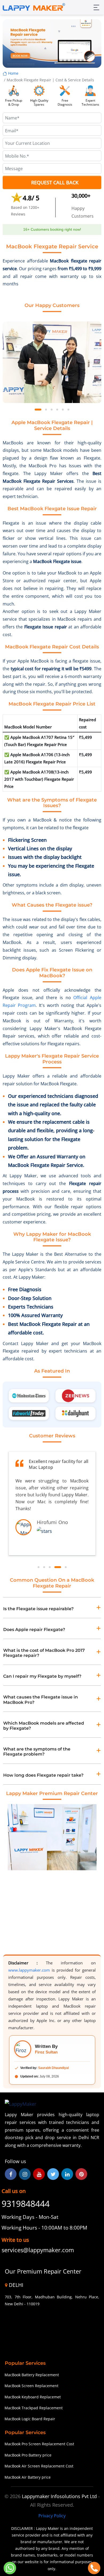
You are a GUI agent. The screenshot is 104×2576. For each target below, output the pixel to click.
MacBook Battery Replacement (32, 2375)
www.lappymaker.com (29, 1970)
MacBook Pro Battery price (28, 2455)
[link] (44, 2250)
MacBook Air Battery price (28, 2477)
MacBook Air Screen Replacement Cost (39, 2466)
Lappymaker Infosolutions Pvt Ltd (60, 2496)
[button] (38, 410)
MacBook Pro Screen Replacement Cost (39, 2444)
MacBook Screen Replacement (31, 2386)
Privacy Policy (52, 2516)
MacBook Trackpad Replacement (34, 2408)
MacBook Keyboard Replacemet (33, 2397)
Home (13, 73)
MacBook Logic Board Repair (30, 2419)
